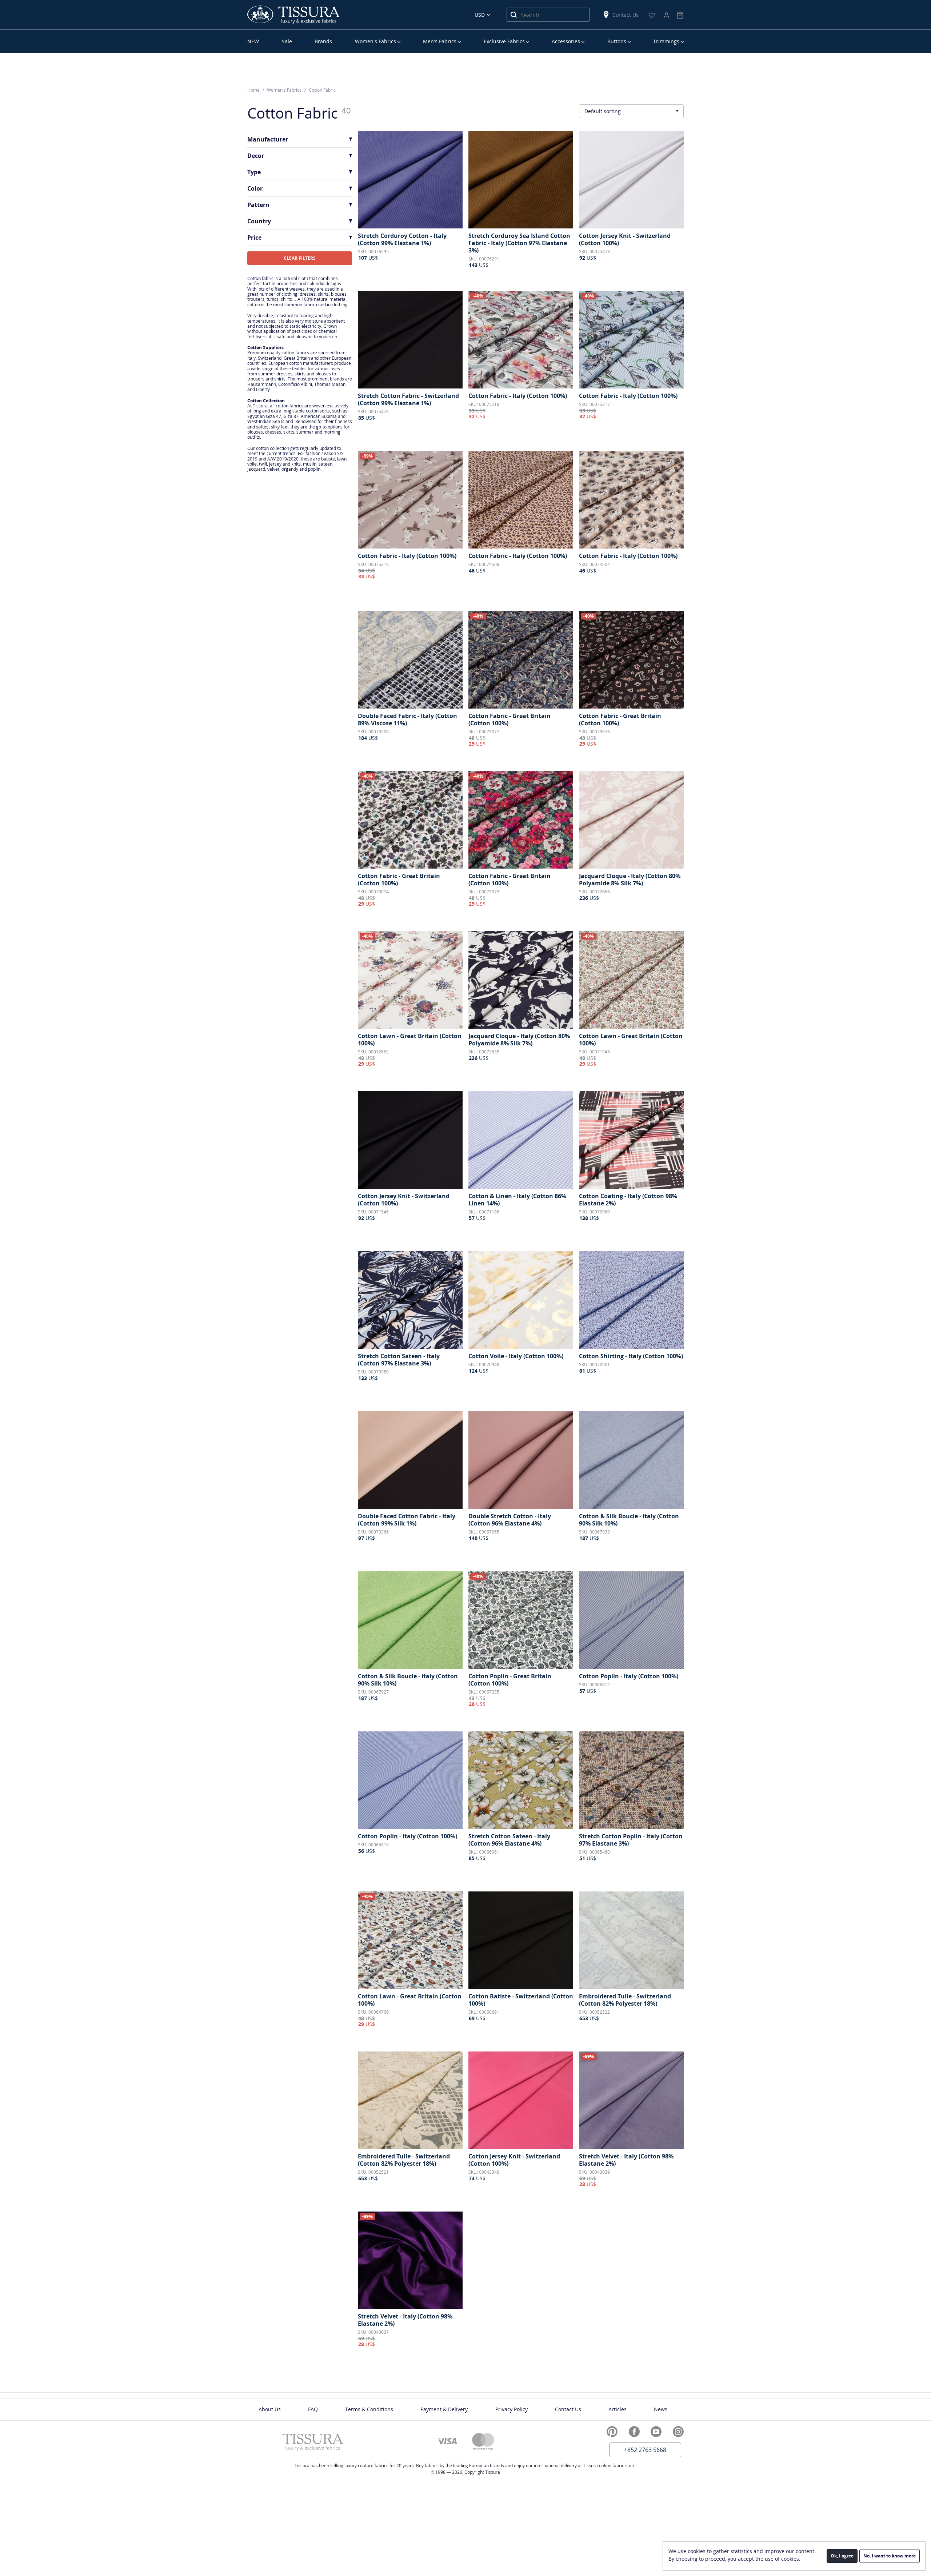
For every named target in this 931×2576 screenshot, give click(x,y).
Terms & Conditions (369, 2409)
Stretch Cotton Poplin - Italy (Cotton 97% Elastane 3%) (631, 1840)
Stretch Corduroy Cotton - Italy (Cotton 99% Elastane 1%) (402, 239)
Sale (287, 41)
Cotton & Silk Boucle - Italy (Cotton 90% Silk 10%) (629, 1520)
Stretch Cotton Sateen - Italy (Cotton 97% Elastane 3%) (399, 1360)
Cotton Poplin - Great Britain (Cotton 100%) (510, 1680)
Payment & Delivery (444, 2409)
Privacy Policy (512, 2409)
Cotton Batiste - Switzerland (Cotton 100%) (521, 2000)
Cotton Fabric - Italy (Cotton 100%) (518, 396)
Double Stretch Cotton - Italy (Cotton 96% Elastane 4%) (510, 1520)
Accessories (566, 41)
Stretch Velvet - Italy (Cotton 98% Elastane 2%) (626, 2160)
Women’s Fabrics (375, 41)
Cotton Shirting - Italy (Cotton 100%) (631, 1356)
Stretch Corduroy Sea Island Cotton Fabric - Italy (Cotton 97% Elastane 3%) (519, 243)
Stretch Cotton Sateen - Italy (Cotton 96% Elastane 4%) (509, 1840)
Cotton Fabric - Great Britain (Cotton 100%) (510, 719)
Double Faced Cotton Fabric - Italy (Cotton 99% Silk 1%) (407, 1520)
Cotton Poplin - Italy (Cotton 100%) (629, 1676)
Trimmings (666, 41)
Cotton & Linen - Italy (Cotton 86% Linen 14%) (517, 1200)
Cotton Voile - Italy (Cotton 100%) (516, 1356)
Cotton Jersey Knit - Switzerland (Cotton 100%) (625, 239)
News (661, 2409)
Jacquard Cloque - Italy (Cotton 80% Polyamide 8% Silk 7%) (630, 880)
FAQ (313, 2409)
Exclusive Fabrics (504, 41)
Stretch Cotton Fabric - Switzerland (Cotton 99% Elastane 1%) (408, 399)
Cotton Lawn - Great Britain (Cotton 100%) (410, 1040)
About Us (270, 2409)
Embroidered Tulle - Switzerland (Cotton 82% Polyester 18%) (625, 2000)
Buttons (617, 41)
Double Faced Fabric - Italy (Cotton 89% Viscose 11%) (407, 719)
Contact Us (626, 15)
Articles (618, 2409)
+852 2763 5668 (645, 2450)
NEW (253, 41)
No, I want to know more (890, 2556)
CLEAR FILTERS (300, 258)
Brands (323, 41)
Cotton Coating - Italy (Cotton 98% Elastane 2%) (628, 1200)
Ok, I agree (842, 2556)
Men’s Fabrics (440, 41)
